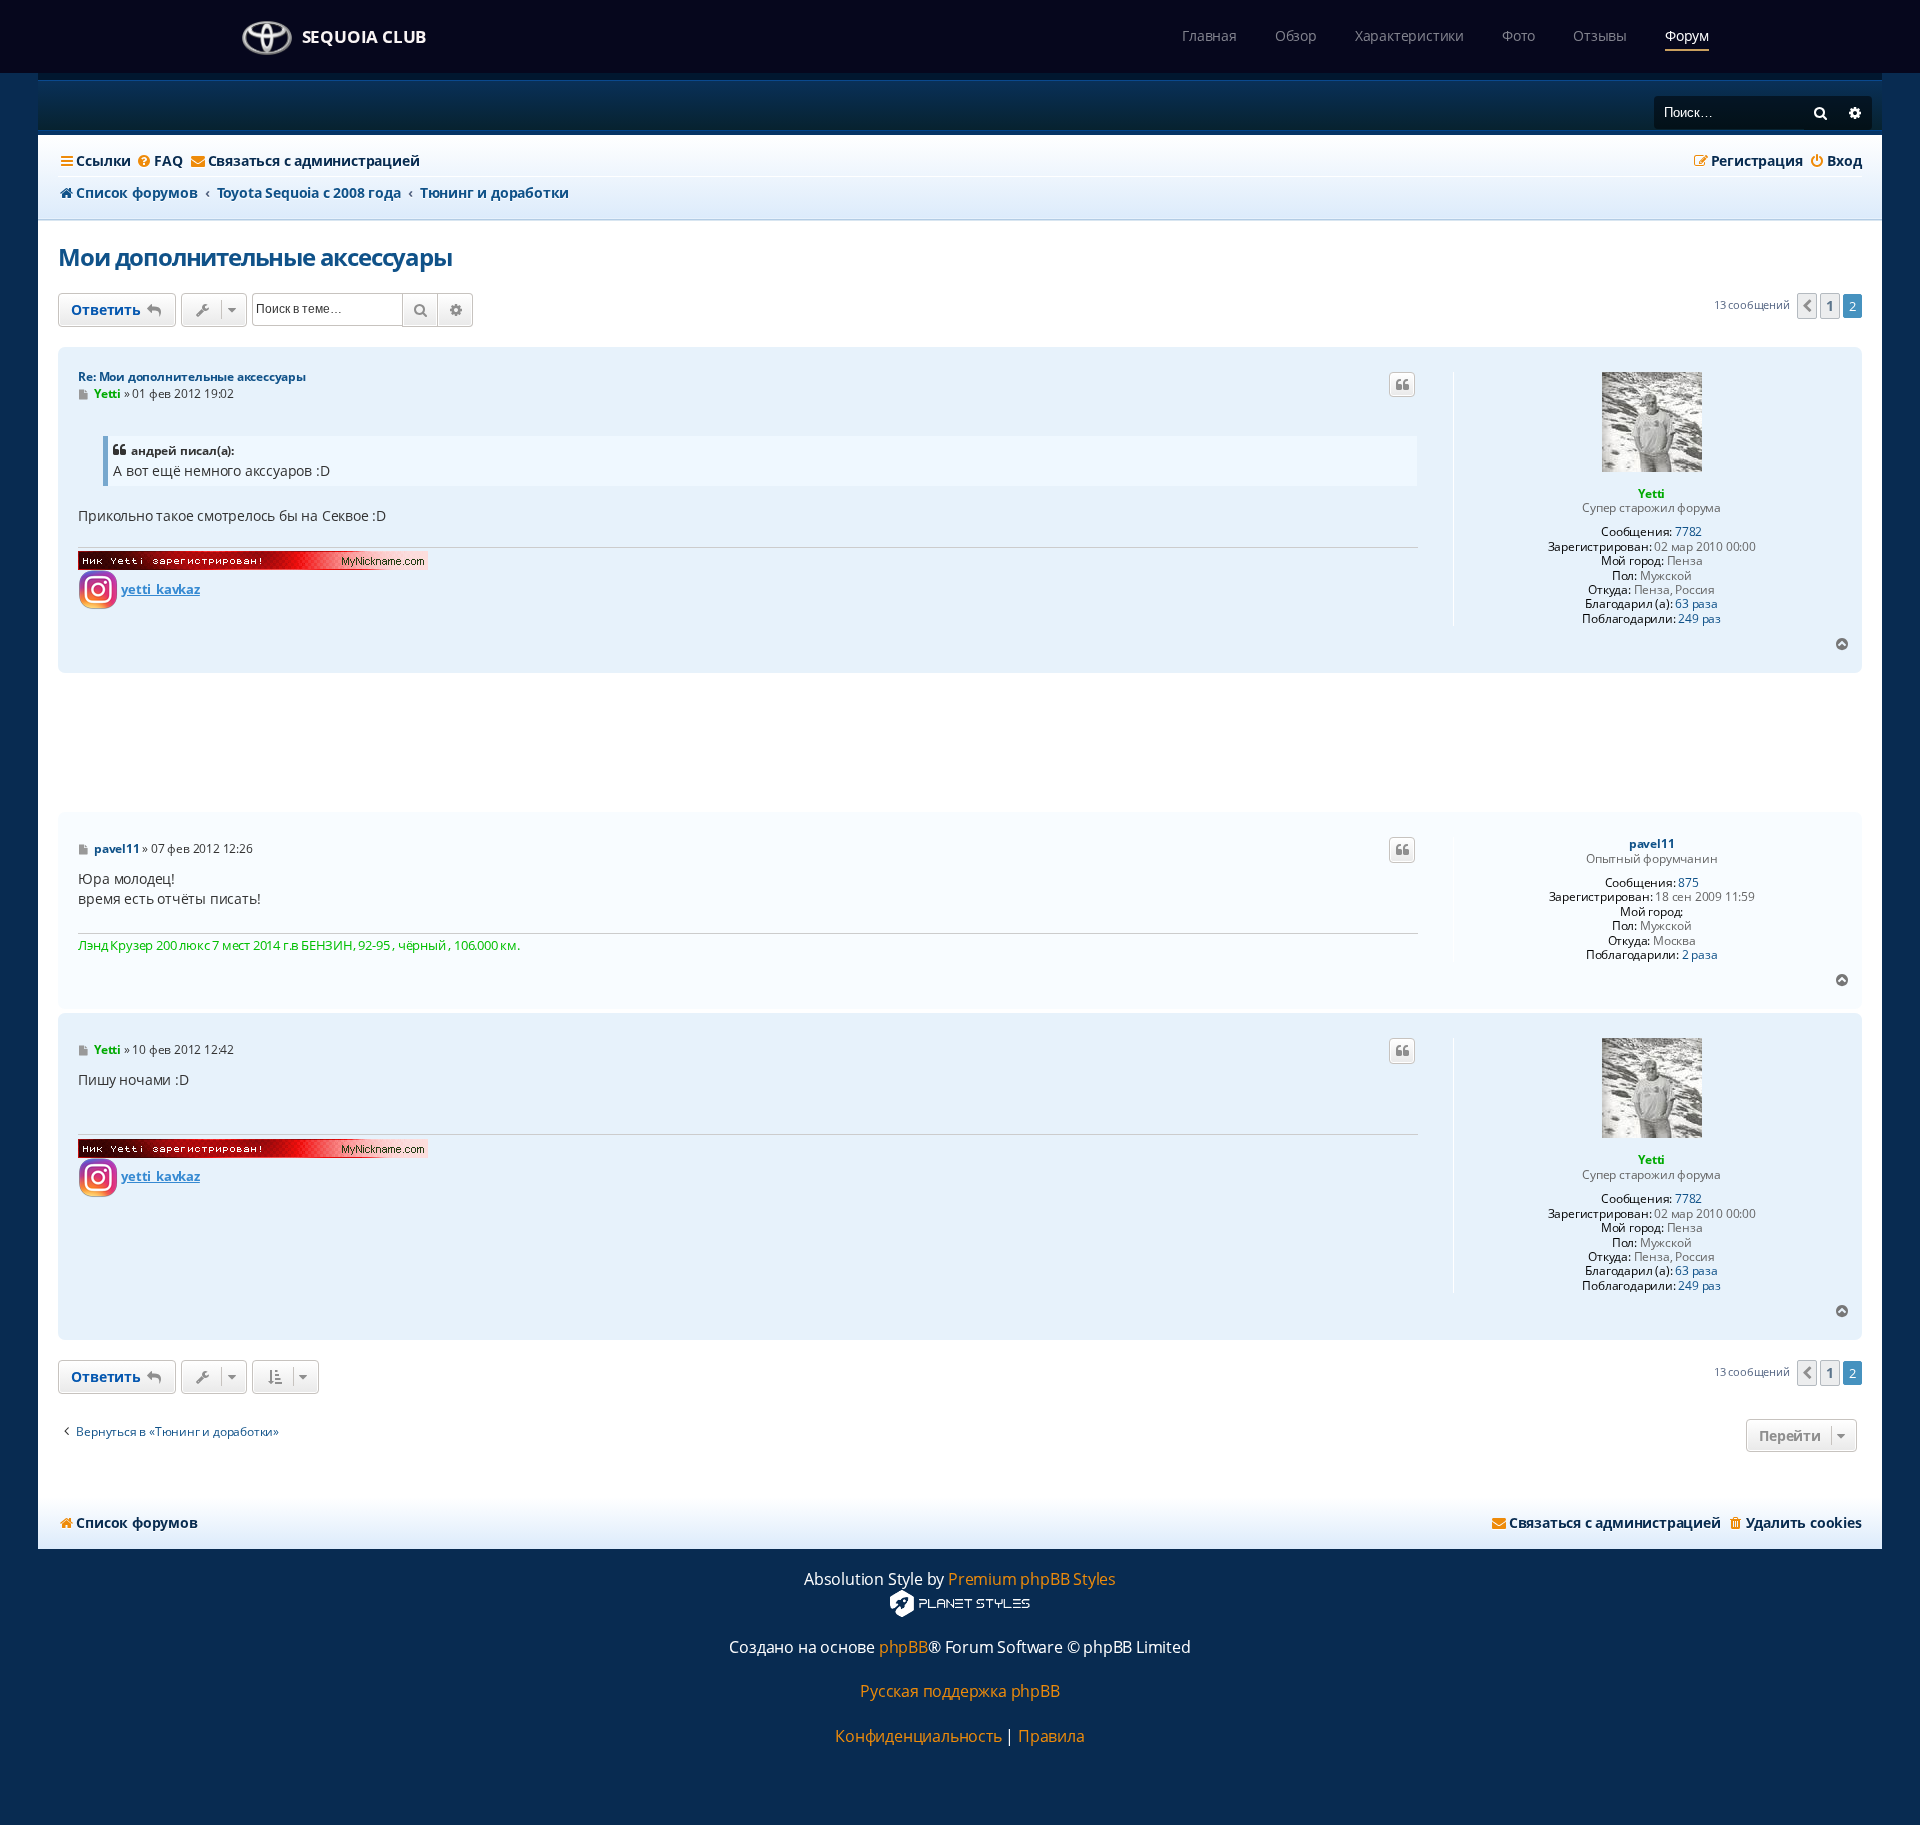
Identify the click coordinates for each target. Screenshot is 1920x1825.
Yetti (1651, 493)
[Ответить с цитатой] (1402, 385)
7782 (1688, 532)
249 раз (1699, 619)
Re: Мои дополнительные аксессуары (191, 376)
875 (1688, 883)
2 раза (1700, 955)
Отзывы (1600, 35)
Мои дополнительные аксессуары (254, 256)
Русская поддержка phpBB (959, 1691)
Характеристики (1409, 35)
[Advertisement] (960, 743)
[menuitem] (159, 161)
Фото (1518, 35)
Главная (1209, 35)
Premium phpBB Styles (1032, 1579)
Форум (1687, 35)
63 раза (1696, 604)
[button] (1807, 306)
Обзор (1296, 35)
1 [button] (1830, 305)
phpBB (903, 1647)
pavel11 (1652, 844)
